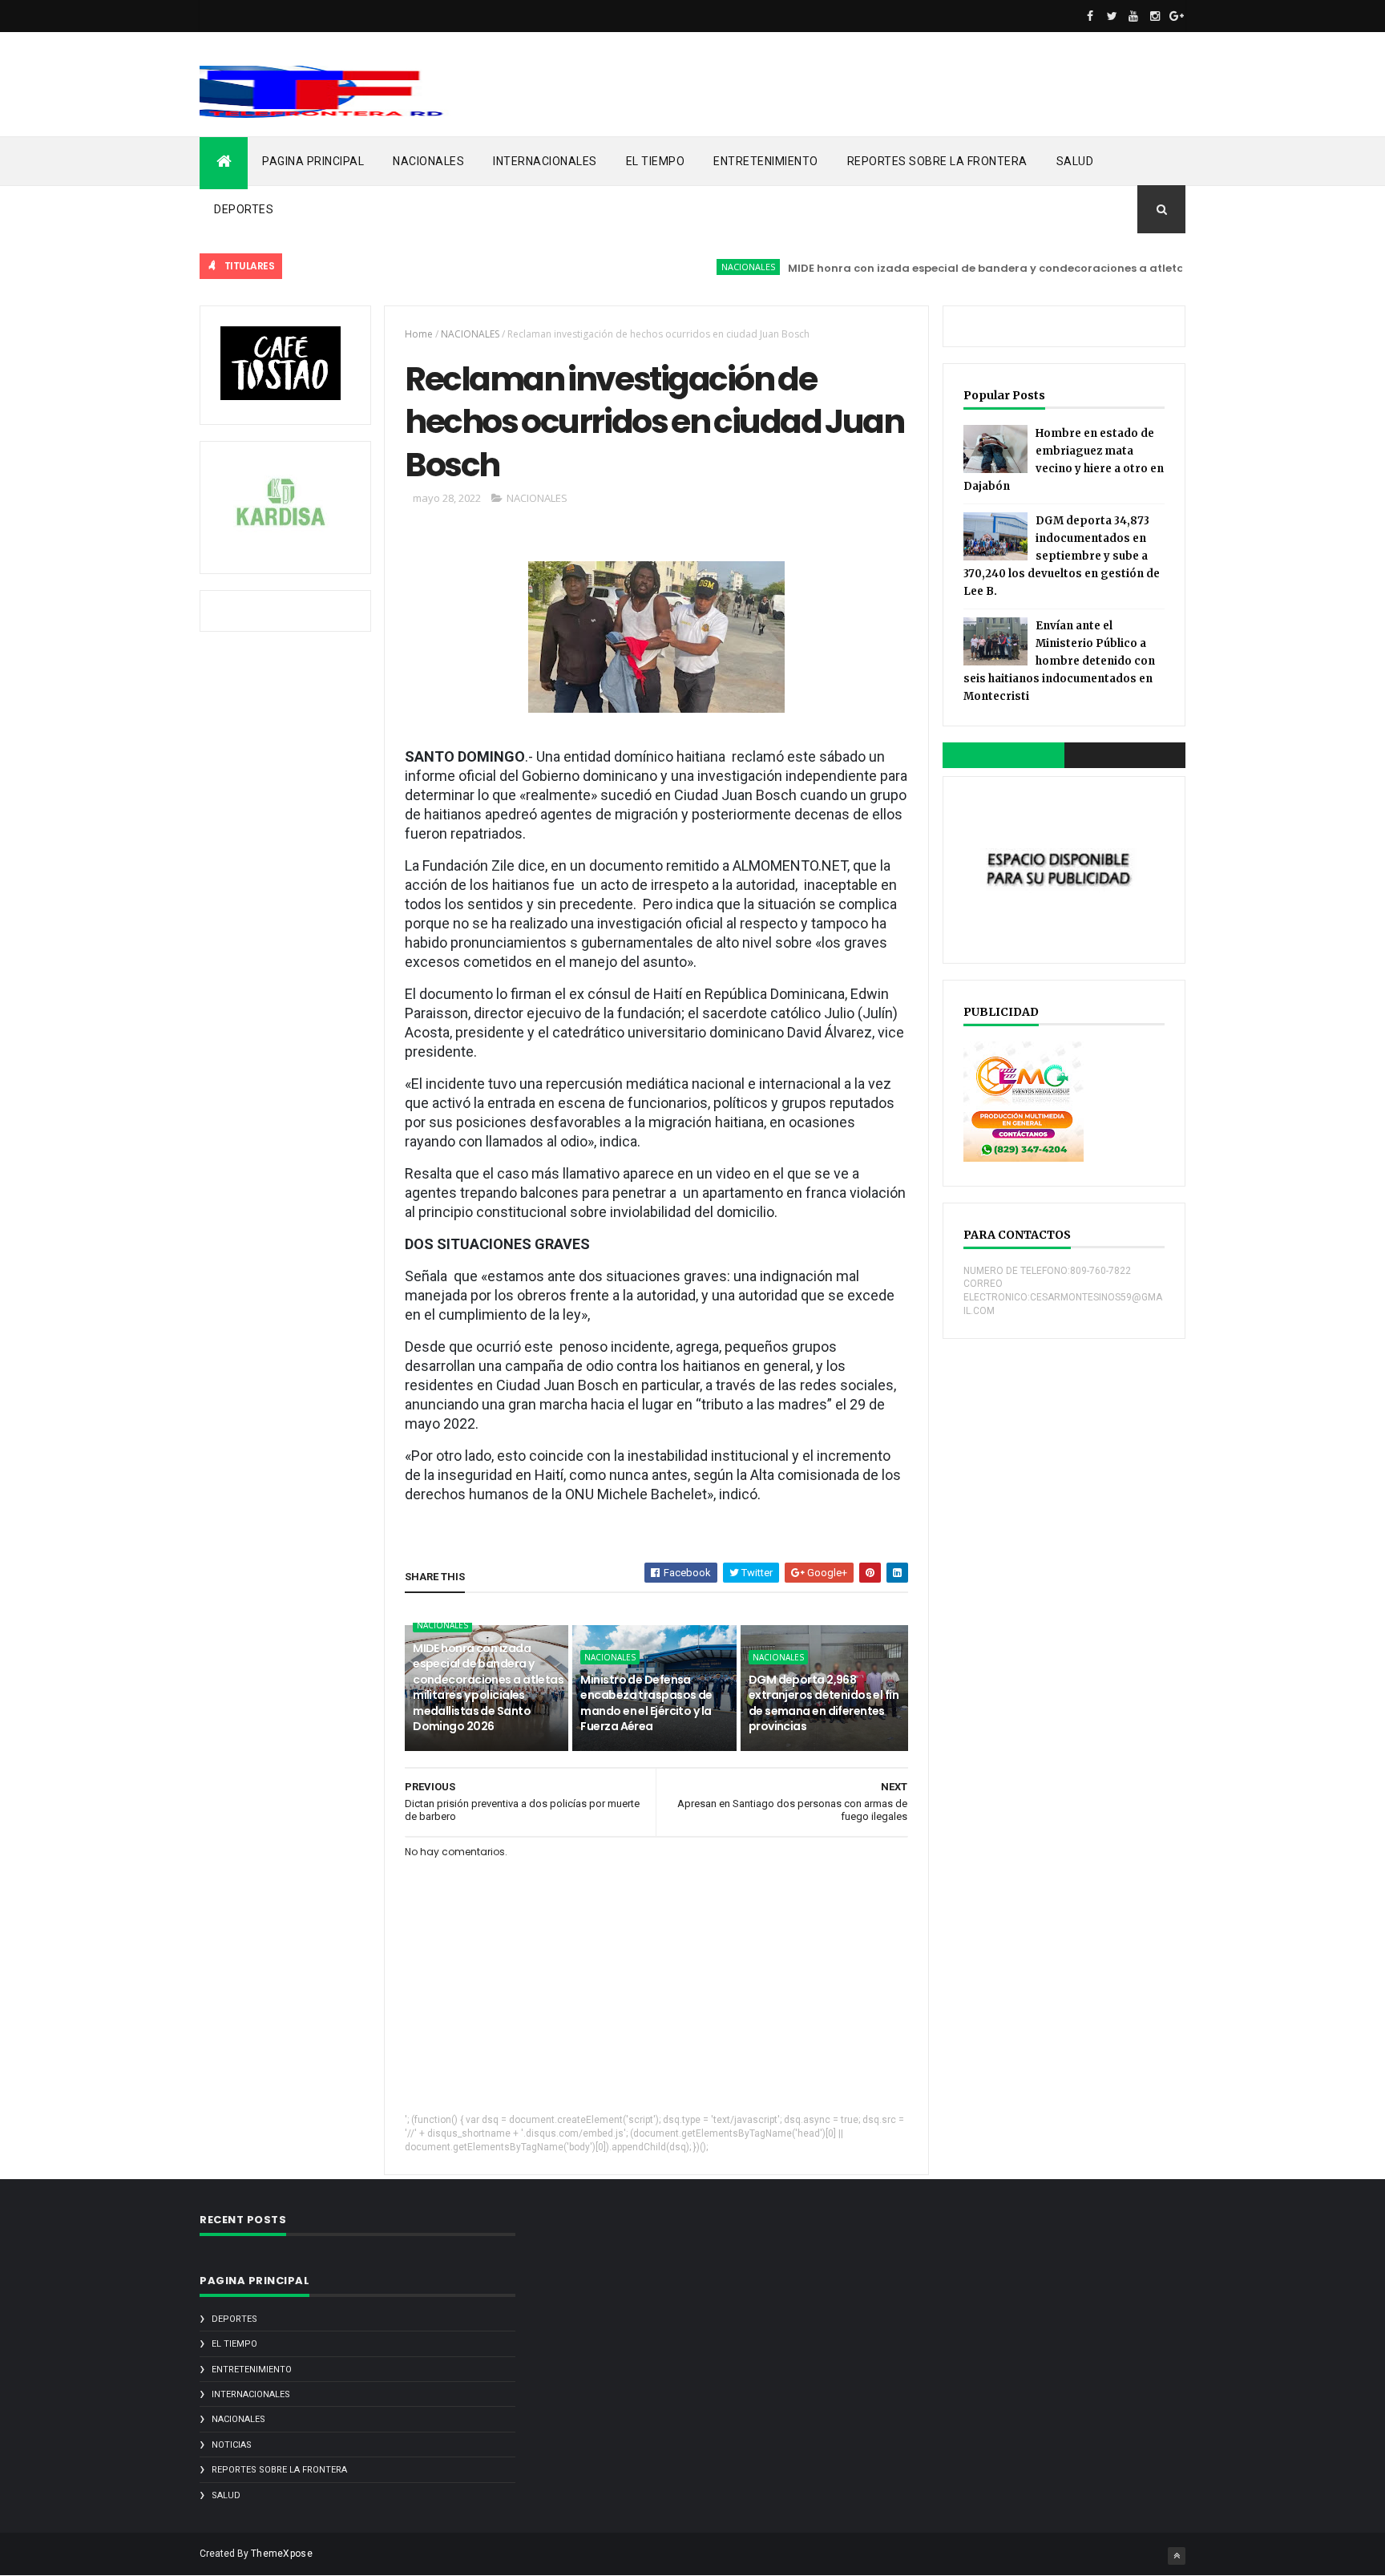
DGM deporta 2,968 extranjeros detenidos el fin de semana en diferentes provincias (824, 1703)
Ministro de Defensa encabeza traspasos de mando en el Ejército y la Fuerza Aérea (646, 1703)
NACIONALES (428, 161)
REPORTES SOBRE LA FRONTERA (937, 161)
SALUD (1075, 161)
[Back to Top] (1177, 2556)
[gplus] (1177, 16)
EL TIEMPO (656, 161)
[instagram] (1155, 16)
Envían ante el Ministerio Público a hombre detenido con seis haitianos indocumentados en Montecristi (1059, 661)
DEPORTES (244, 209)
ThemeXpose (282, 2554)
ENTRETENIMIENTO (766, 161)
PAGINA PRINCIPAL (313, 161)
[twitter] (1112, 16)
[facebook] (1090, 16)
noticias (232, 2445)
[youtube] (1133, 16)
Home (419, 334)
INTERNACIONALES (545, 161)
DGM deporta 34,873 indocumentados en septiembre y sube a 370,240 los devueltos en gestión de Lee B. (1062, 556)
